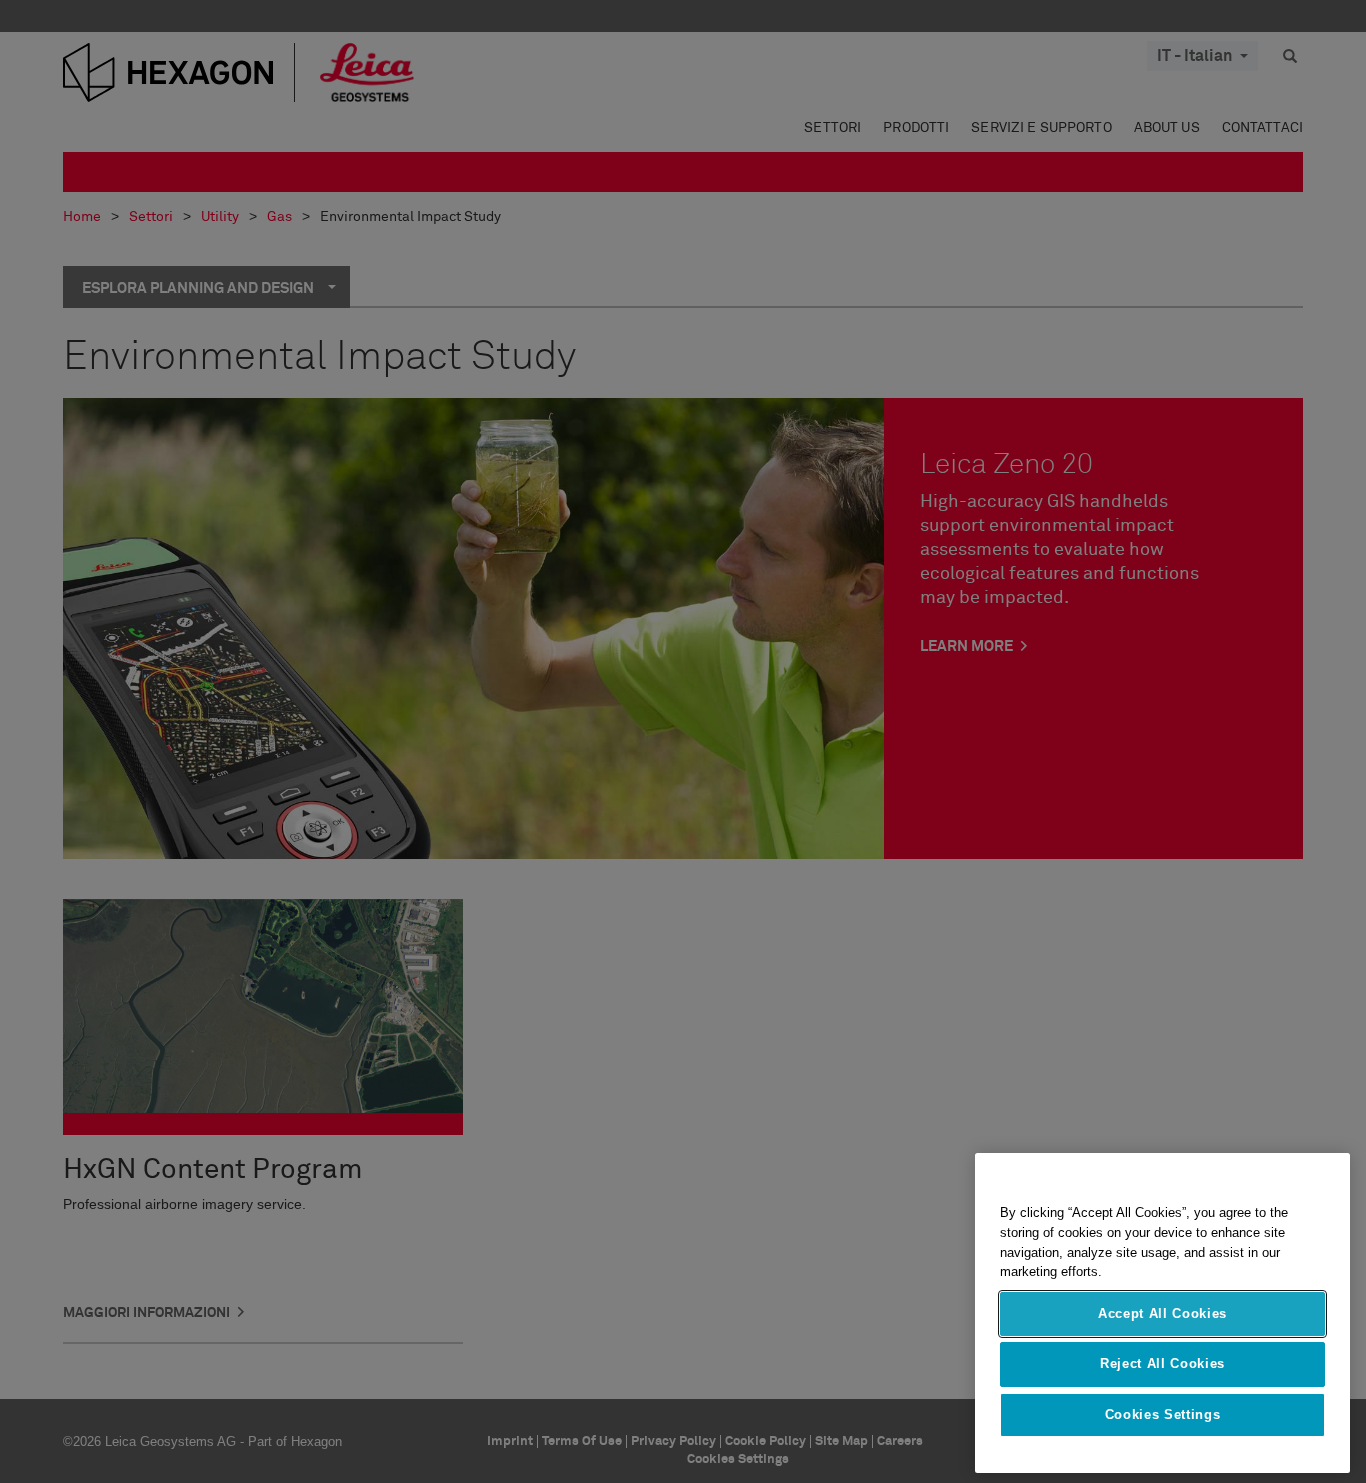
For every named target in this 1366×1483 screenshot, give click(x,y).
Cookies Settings (1163, 1414)
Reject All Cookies (1162, 1363)
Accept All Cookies (1162, 1313)
